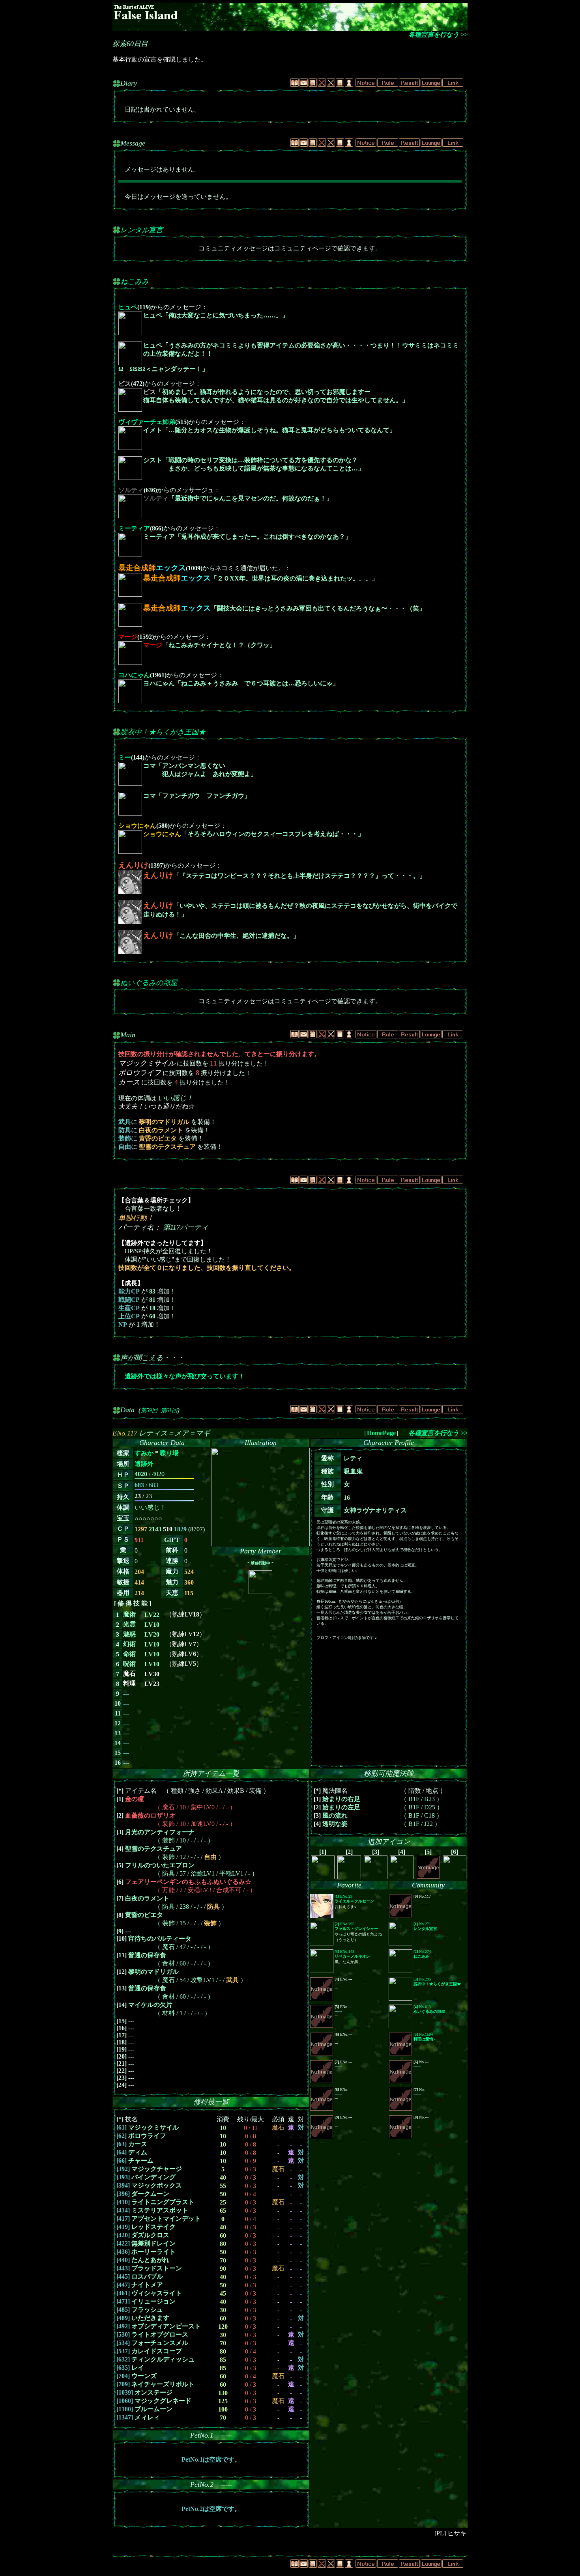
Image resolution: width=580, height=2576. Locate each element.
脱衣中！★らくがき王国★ (163, 732)
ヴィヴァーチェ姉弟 (147, 422)
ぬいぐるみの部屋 (149, 983)
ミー (125, 757)
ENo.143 (352, 1954)
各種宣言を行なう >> (438, 35)
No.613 (429, 2009)
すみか (144, 1453)
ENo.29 (354, 1899)
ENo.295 (356, 1926)
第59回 (149, 1410)
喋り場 (169, 1453)
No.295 (437, 1981)
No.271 (425, 1926)
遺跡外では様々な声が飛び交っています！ (185, 1376)
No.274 (422, 1954)
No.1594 (424, 2037)
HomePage (381, 1433)
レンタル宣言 (142, 230)
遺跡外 (144, 1464)
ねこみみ (135, 282)
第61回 (169, 1410)
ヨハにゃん (134, 675)
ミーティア (134, 528)
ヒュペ (128, 307)
